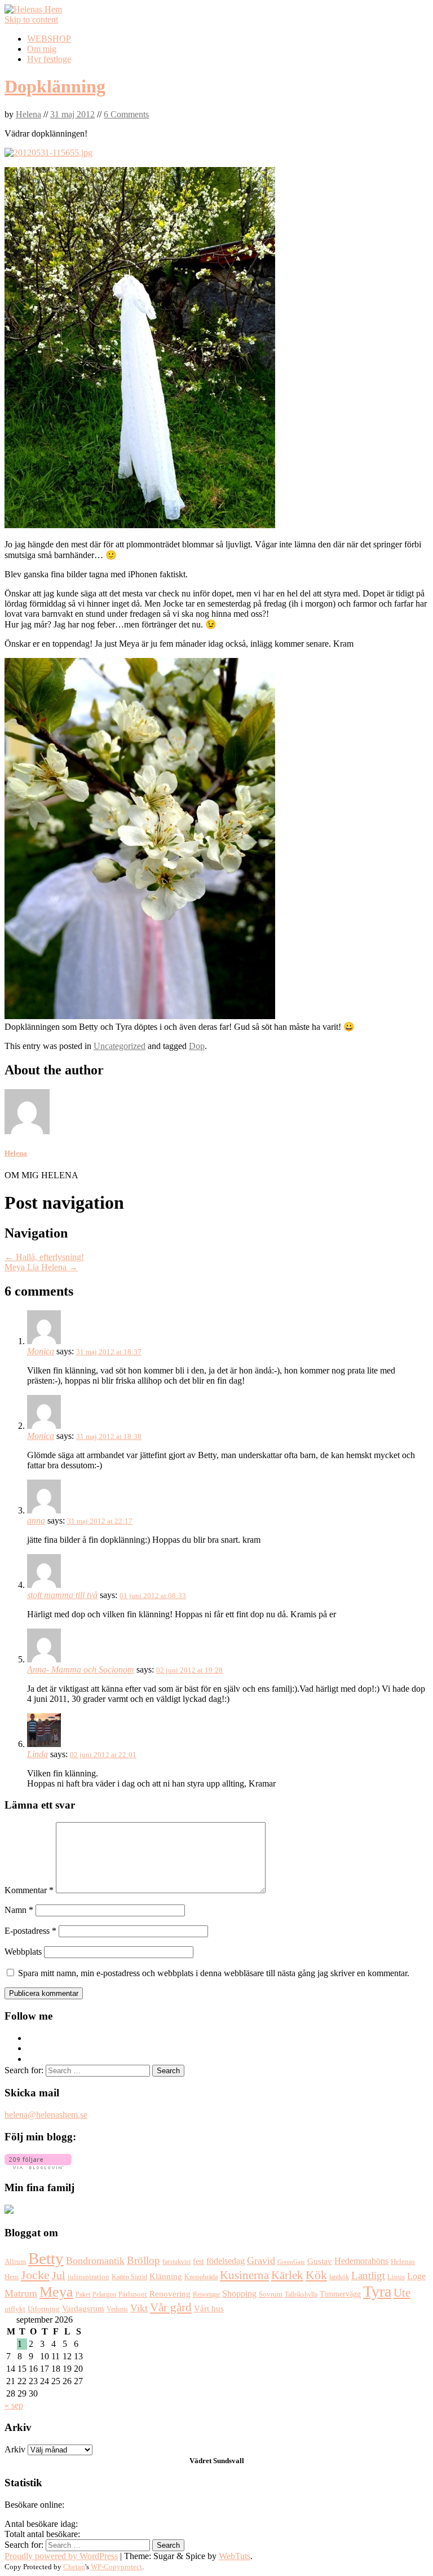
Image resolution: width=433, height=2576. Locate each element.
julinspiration (89, 2277)
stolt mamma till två (62, 1595)
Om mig (42, 49)
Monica (41, 1351)
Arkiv (15, 2449)
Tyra (377, 2291)
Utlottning (44, 2309)
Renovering (170, 2294)
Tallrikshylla (301, 2294)
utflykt (15, 2309)
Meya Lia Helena (41, 1267)
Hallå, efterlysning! (44, 1257)
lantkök (339, 2277)
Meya (56, 2292)
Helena (28, 114)
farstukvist (176, 2262)
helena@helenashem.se (46, 2115)
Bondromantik (95, 2261)
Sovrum (271, 2294)
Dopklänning (55, 86)
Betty (46, 2258)
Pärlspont (133, 2294)
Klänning (166, 2276)
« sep (14, 2405)
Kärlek (287, 2275)
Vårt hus (209, 2309)
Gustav (320, 2261)
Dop (197, 1046)
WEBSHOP (49, 39)
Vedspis (117, 2309)
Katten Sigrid (129, 2277)
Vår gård (171, 2307)
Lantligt (368, 2276)
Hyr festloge (49, 59)
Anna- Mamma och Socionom (81, 1669)
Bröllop (143, 2260)
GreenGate (291, 2262)
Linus (396, 2277)
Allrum (15, 2262)
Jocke (35, 2275)
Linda (37, 1754)
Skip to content (31, 19)
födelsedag (226, 2261)
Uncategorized (120, 1046)
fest (198, 2261)
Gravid (261, 2261)
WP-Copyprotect (116, 2567)
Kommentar (29, 1890)
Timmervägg (340, 2294)
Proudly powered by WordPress (61, 2556)
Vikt (139, 2308)
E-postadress (30, 1931)
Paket (83, 2294)
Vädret (200, 2461)
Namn (19, 1910)
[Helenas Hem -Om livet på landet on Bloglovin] (38, 2166)
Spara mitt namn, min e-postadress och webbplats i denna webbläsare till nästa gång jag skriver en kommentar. (214, 1973)
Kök (316, 2275)
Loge (416, 2276)
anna (36, 1520)
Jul (59, 2276)
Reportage (206, 2294)
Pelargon (104, 2294)
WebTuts (235, 2556)
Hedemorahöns (361, 2261)
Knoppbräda (201, 2277)
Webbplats (23, 1952)
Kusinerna (244, 2275)
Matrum (21, 2293)
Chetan (74, 2567)
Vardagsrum (83, 2308)
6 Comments (126, 114)
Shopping (239, 2294)
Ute (402, 2293)
